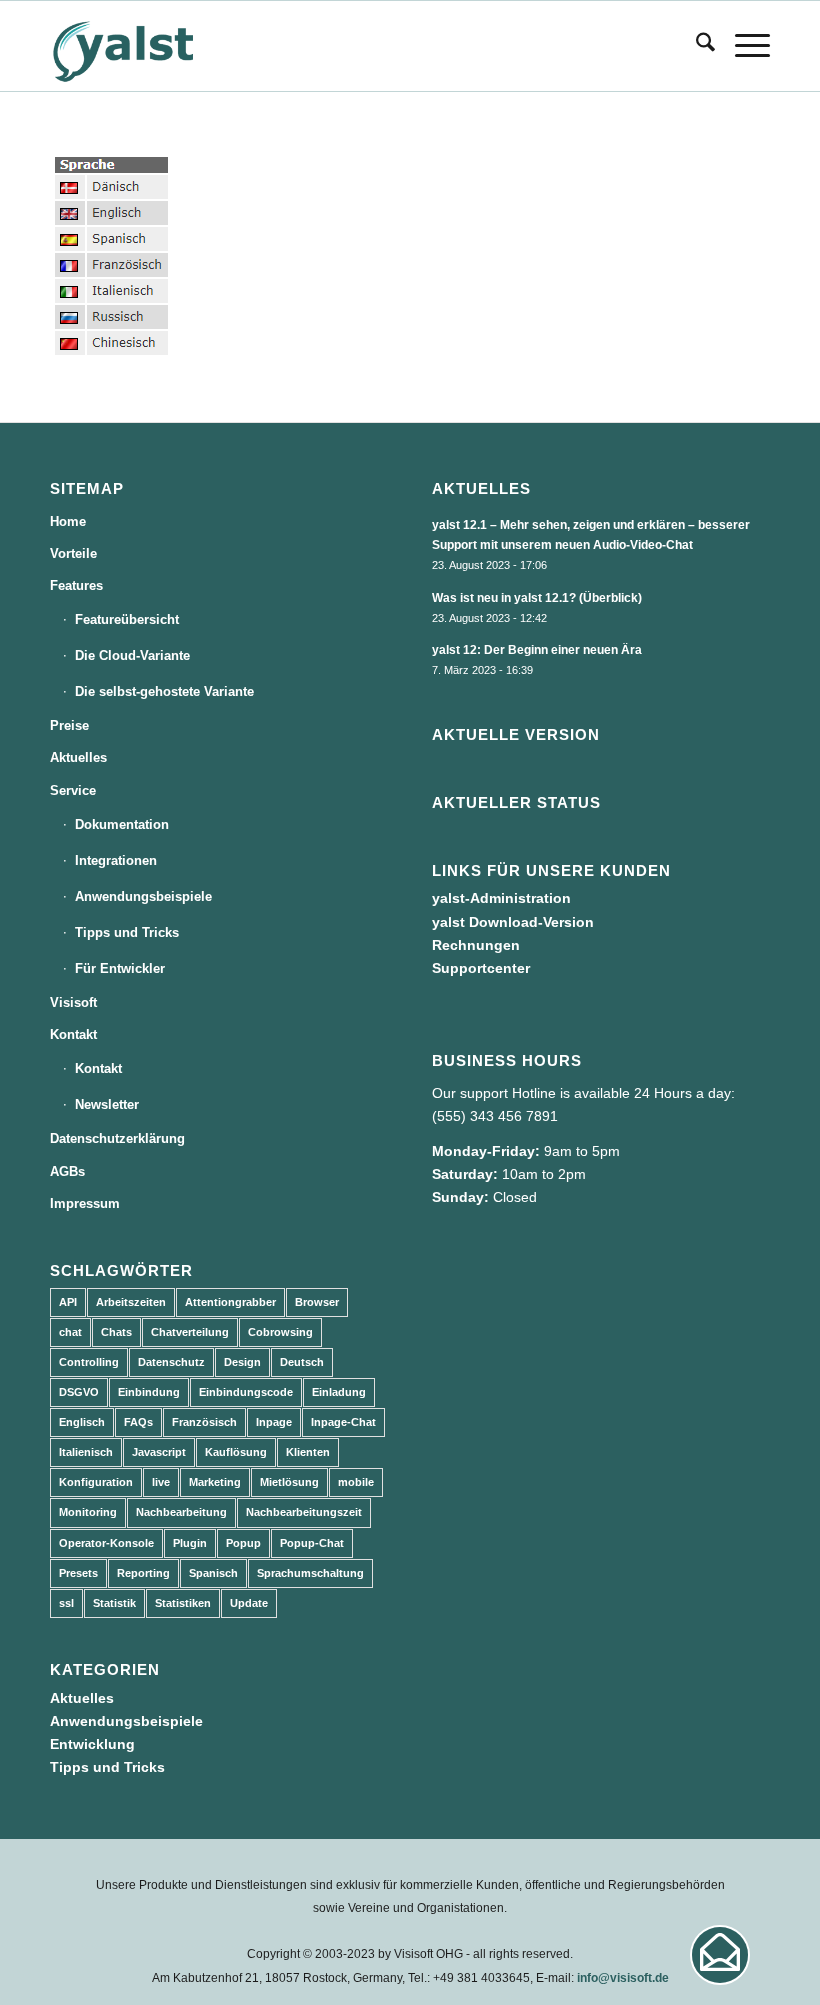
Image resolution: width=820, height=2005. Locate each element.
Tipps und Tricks (127, 932)
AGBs (67, 1171)
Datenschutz (171, 1362)
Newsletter (107, 1104)
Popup (243, 1543)
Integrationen (116, 860)
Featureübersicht (127, 619)
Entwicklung (92, 1744)
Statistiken (183, 1603)
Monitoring (88, 1512)
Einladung (339, 1392)
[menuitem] (695, 46)
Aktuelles (78, 757)
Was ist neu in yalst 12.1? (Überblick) (537, 598)
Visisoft (73, 1002)
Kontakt (73, 1034)
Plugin (190, 1543)
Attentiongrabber (230, 1302)
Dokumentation (122, 824)
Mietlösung (289, 1482)
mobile (356, 1482)
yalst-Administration (501, 898)
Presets (78, 1573)
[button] (720, 1955)
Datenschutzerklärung (117, 1138)
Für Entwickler (120, 968)
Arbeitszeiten (131, 1302)
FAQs (138, 1422)
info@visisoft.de (623, 1978)
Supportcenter (481, 968)
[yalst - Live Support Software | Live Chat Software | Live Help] (148, 46)
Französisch (204, 1422)
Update (249, 1603)
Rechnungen (476, 945)
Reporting (143, 1573)
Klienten (308, 1452)
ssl (66, 1603)
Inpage (274, 1422)
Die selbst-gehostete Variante (164, 691)
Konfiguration (96, 1482)
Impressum (85, 1203)
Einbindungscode (246, 1392)
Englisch (82, 1422)
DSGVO (79, 1392)
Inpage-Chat (343, 1422)
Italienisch (86, 1452)
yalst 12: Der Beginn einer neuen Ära (537, 650)
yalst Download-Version (513, 922)
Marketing (215, 1482)
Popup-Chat (312, 1543)
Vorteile (73, 553)
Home (68, 521)
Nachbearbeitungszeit (304, 1512)
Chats (116, 1332)
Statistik (114, 1603)
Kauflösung (236, 1452)
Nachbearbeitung (181, 1512)
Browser (317, 1302)
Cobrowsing (280, 1332)
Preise (69, 725)
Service (73, 790)
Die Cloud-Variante (132, 655)
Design (242, 1362)
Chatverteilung (190, 1332)
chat (70, 1332)
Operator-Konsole (106, 1543)
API (68, 1302)
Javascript (159, 1452)
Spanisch (213, 1573)
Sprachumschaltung (310, 1573)
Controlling (89, 1362)
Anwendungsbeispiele (143, 896)
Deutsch (302, 1362)
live (161, 1482)
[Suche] (695, 46)
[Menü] (742, 46)
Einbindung (149, 1392)
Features (76, 585)
